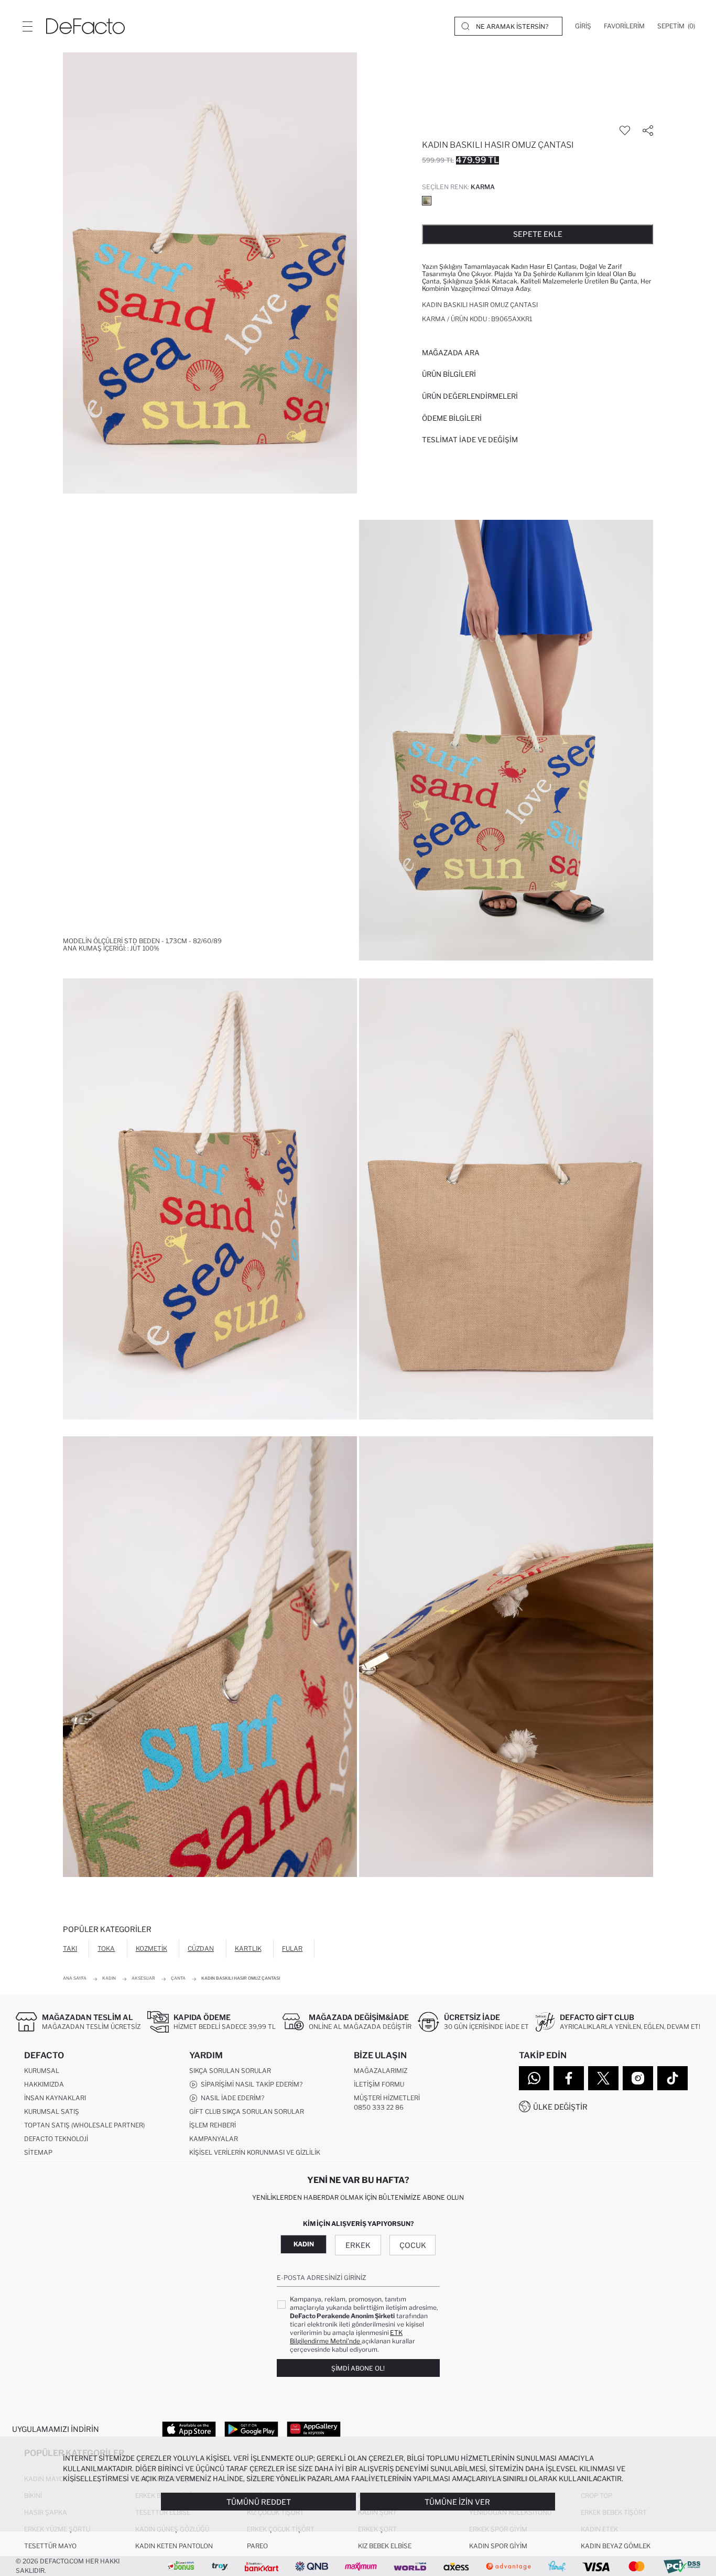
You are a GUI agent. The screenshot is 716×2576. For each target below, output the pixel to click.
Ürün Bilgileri (449, 374)
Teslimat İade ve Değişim (470, 440)
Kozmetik (151, 1949)
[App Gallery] (314, 2429)
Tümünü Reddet (259, 2502)
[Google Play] (251, 2429)
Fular (292, 1949)
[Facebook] (569, 2078)
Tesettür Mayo (50, 2546)
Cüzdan (201, 1949)
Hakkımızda (44, 2084)
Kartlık (248, 1949)
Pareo (257, 2546)
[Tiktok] (672, 2078)
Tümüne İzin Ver (457, 2502)
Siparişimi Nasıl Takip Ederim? (250, 2084)
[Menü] (27, 26)
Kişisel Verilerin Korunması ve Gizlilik (255, 2152)
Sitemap (38, 2152)
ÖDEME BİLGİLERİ (452, 418)
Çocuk (413, 2245)
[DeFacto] (85, 26)
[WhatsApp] (534, 2078)
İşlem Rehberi (213, 2125)
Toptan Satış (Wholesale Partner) (84, 2125)
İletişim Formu (379, 2084)
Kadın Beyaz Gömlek (616, 2546)
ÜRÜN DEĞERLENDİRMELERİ (470, 396)
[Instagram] (638, 2078)
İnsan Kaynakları (55, 2098)
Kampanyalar (214, 2139)
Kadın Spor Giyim (498, 2546)
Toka (106, 1949)
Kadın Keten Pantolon (174, 2546)
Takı (70, 1949)
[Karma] (427, 201)
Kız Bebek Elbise (385, 2546)
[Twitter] (603, 2078)
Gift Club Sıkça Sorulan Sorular (247, 2111)
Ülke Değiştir (560, 2107)
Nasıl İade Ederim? (231, 2098)
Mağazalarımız (381, 2071)
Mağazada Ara (451, 353)
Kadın (304, 2244)
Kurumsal (42, 2071)
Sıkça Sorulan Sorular (230, 2071)
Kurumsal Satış (52, 2111)
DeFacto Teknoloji (56, 2139)
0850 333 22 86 (379, 2107)
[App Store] (189, 2429)
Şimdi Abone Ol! (358, 2368)
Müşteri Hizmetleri (387, 2098)
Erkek (358, 2245)
